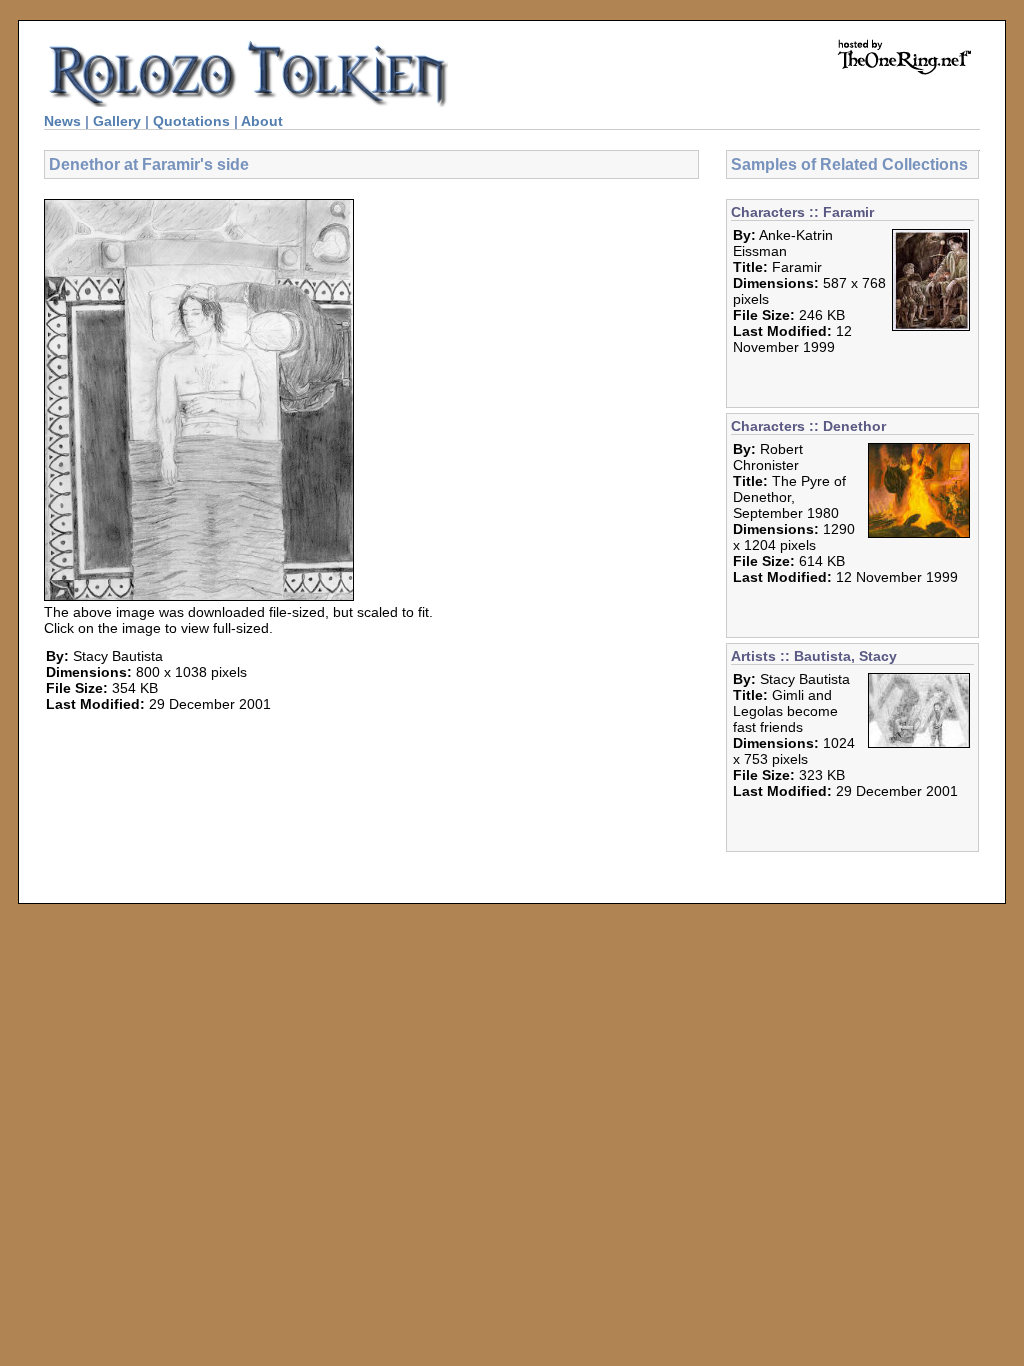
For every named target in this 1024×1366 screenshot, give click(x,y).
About (262, 121)
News (62, 121)
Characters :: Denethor (808, 426)
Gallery (117, 121)
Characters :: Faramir (802, 212)
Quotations (191, 121)
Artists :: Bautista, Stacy (814, 656)
